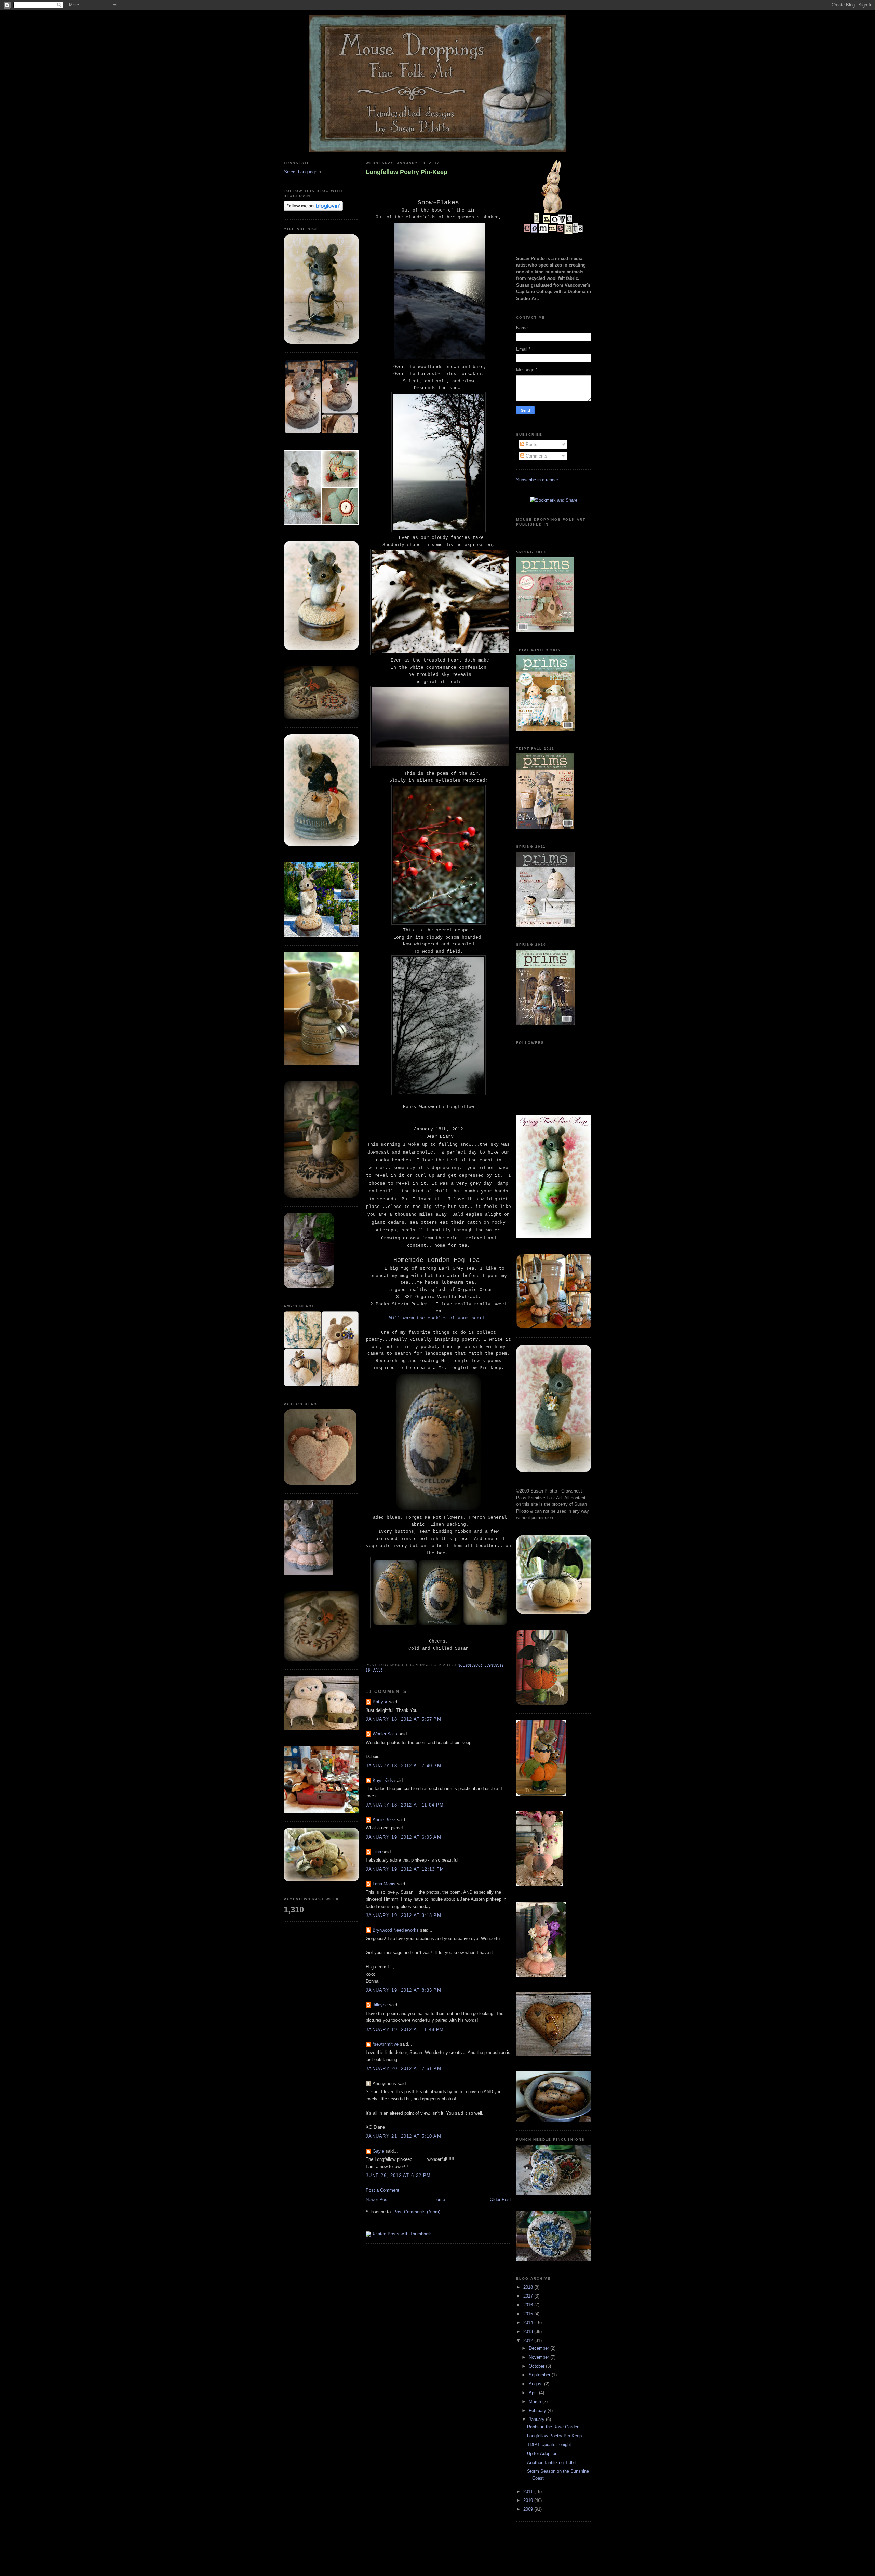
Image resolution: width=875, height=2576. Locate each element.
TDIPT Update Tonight (549, 2445)
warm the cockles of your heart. (445, 1318)
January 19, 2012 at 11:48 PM (405, 2029)
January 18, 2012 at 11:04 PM (405, 1805)
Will (396, 1318)
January (537, 2419)
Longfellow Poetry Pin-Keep (407, 172)
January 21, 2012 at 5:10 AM (403, 2136)
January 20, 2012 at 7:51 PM (403, 2068)
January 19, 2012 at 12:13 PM (405, 1869)
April (534, 2393)
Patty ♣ (380, 1702)
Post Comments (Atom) (417, 2212)
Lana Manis (384, 1884)
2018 (529, 2287)
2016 (529, 2305)
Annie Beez (384, 1820)
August (536, 2384)
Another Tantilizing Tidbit (551, 2462)
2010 (529, 2500)
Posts (531, 444)
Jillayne (380, 2005)
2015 (529, 2314)
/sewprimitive (386, 2044)
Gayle (378, 2151)
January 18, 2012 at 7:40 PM (403, 1766)
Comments (536, 456)
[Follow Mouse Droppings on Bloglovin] (313, 209)
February (538, 2410)
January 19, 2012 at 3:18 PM (403, 1915)
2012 (529, 2340)
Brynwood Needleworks (396, 1930)
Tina (378, 1852)
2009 (529, 2509)
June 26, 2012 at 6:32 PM (398, 2175)
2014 (529, 2323)
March (536, 2402)
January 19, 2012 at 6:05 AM (403, 1837)
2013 (529, 2332)
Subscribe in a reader (537, 480)
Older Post (500, 2200)
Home (439, 2200)
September (540, 2375)
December (540, 2348)
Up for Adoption (542, 2454)
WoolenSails (385, 1734)
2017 (529, 2296)
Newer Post (377, 2200)
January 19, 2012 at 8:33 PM (403, 1990)
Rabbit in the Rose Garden (553, 2427)
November (540, 2357)
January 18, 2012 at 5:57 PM (403, 1719)
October (537, 2366)
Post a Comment (382, 2190)
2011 (529, 2491)
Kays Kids (383, 1780)
